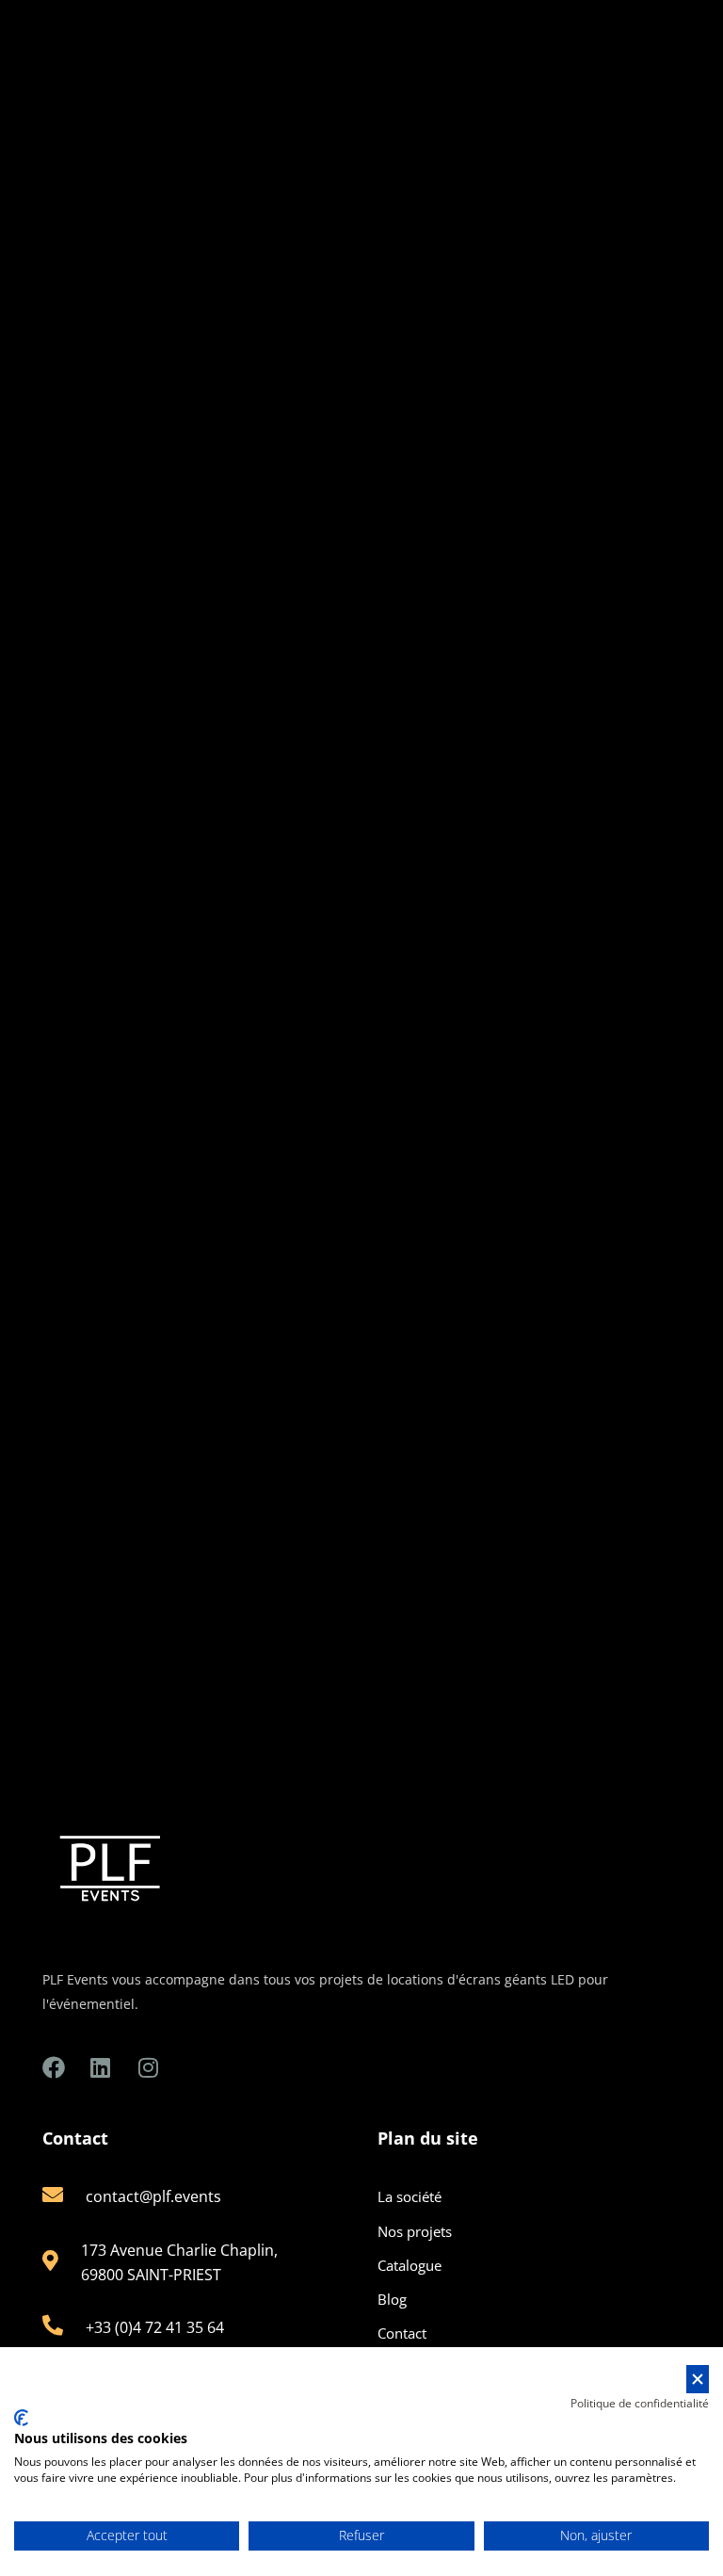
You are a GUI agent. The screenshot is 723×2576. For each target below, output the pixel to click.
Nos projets (415, 2231)
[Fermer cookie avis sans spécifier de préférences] (698, 2380)
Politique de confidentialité (640, 2403)
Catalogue (410, 2265)
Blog (392, 2299)
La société (410, 2196)
